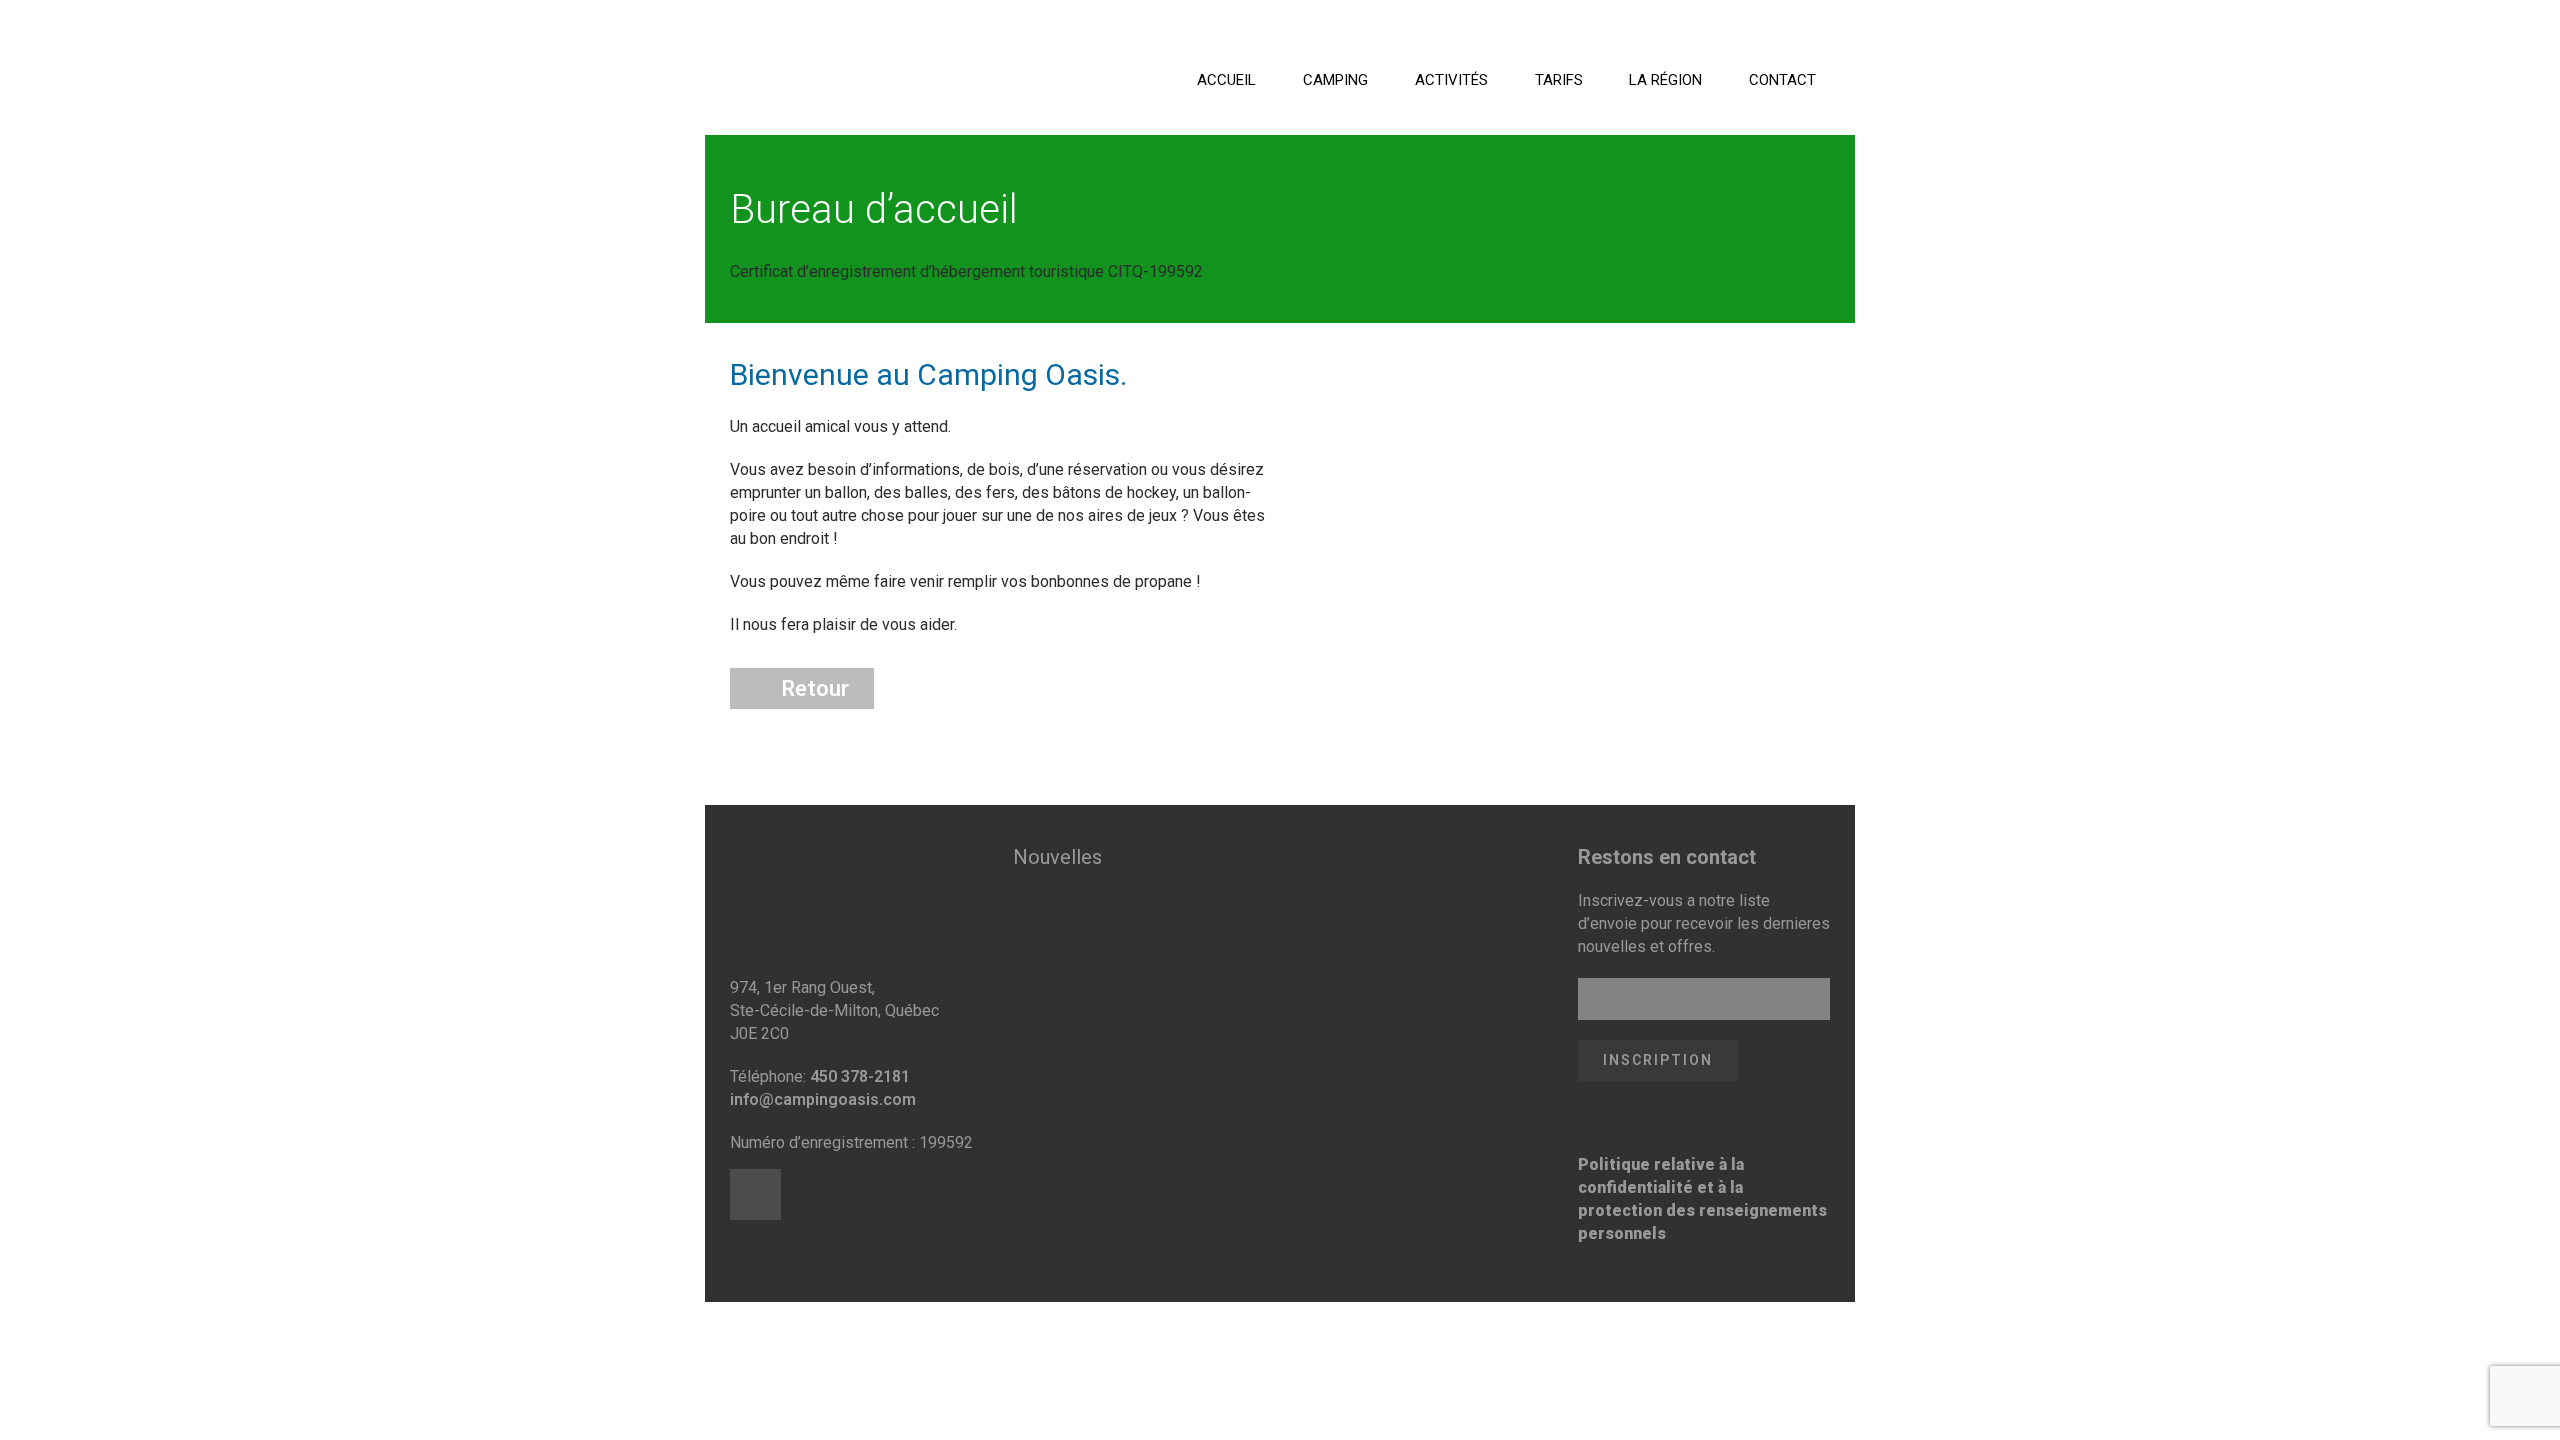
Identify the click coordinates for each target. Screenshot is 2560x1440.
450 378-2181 (860, 1076)
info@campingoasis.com (823, 1099)
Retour (815, 688)
